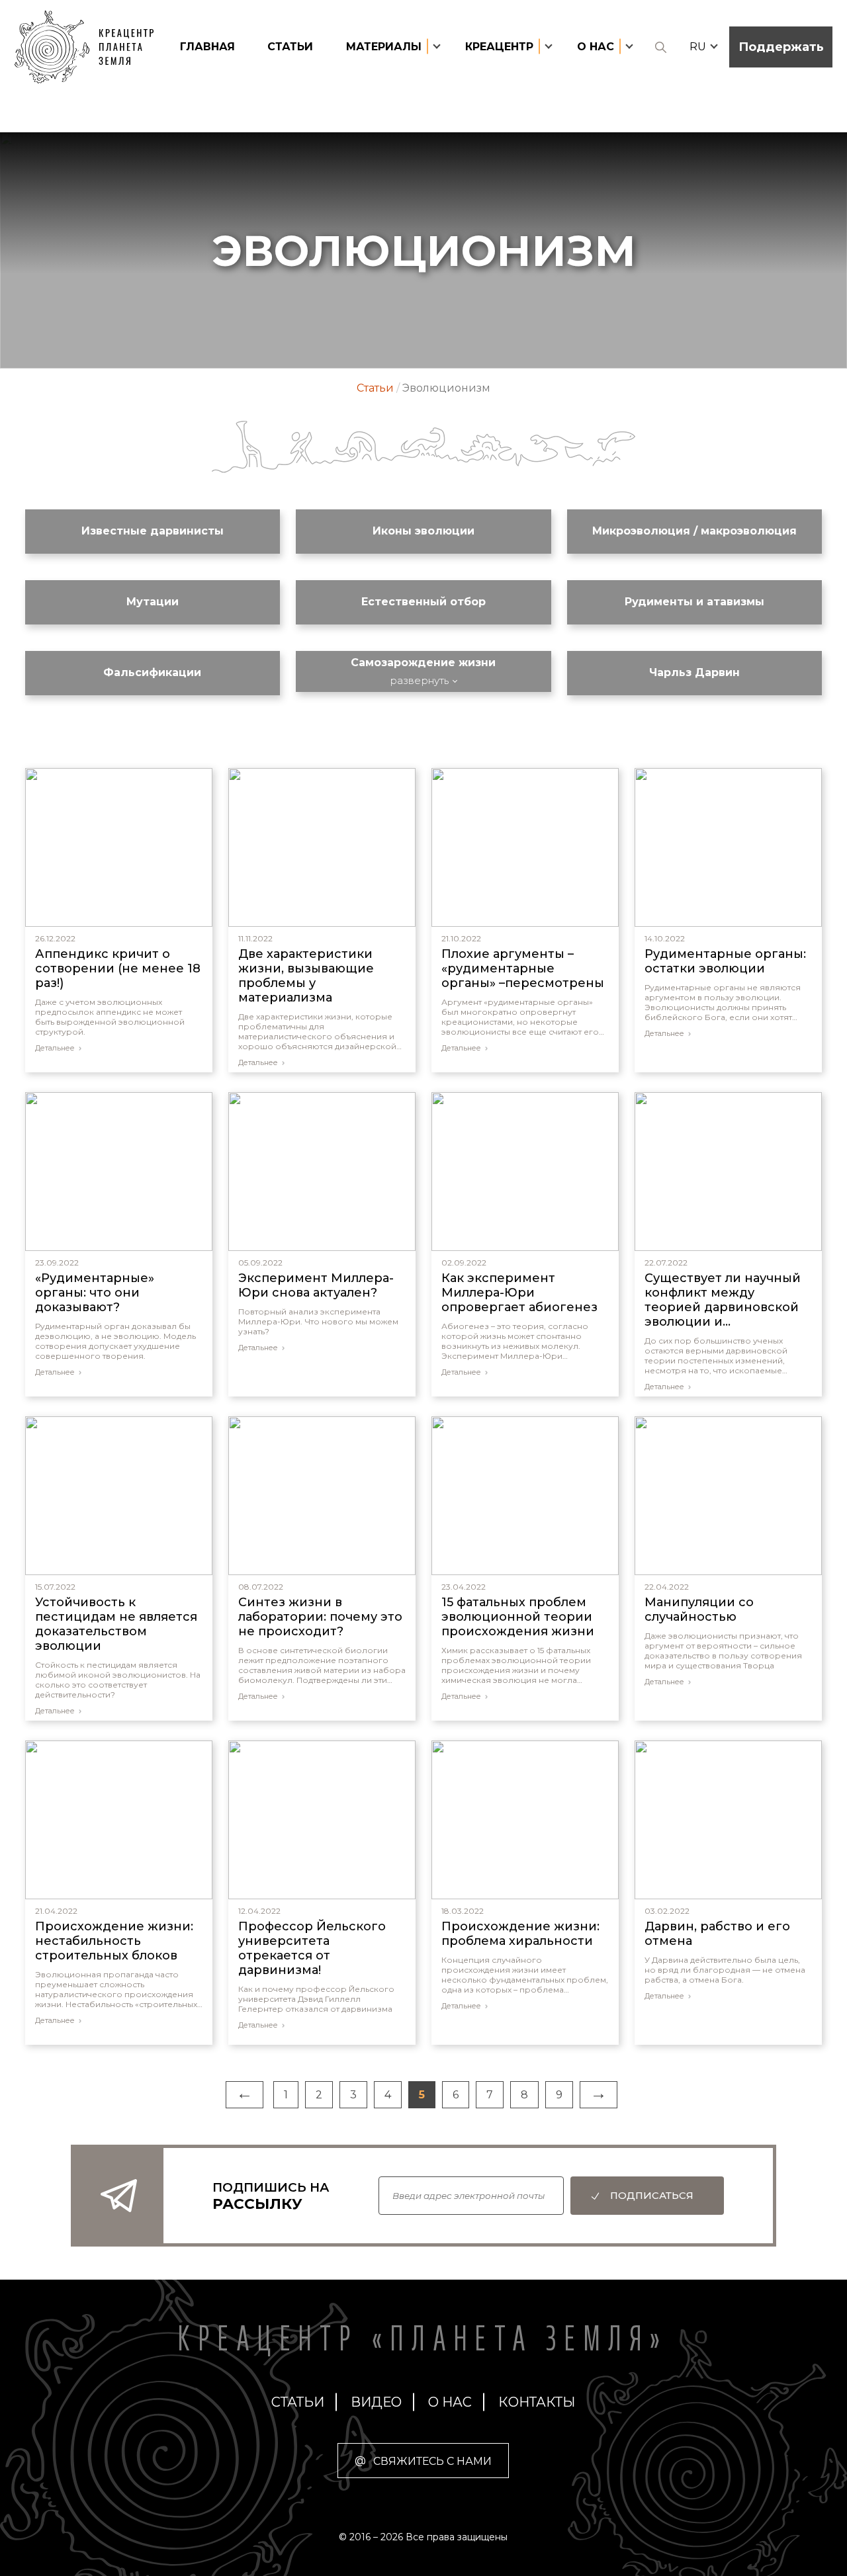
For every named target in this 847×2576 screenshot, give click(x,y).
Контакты (537, 2402)
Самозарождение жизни (423, 663)
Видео (376, 2402)
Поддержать (781, 47)
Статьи (290, 47)
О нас (450, 2402)
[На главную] (91, 47)
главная (207, 47)
